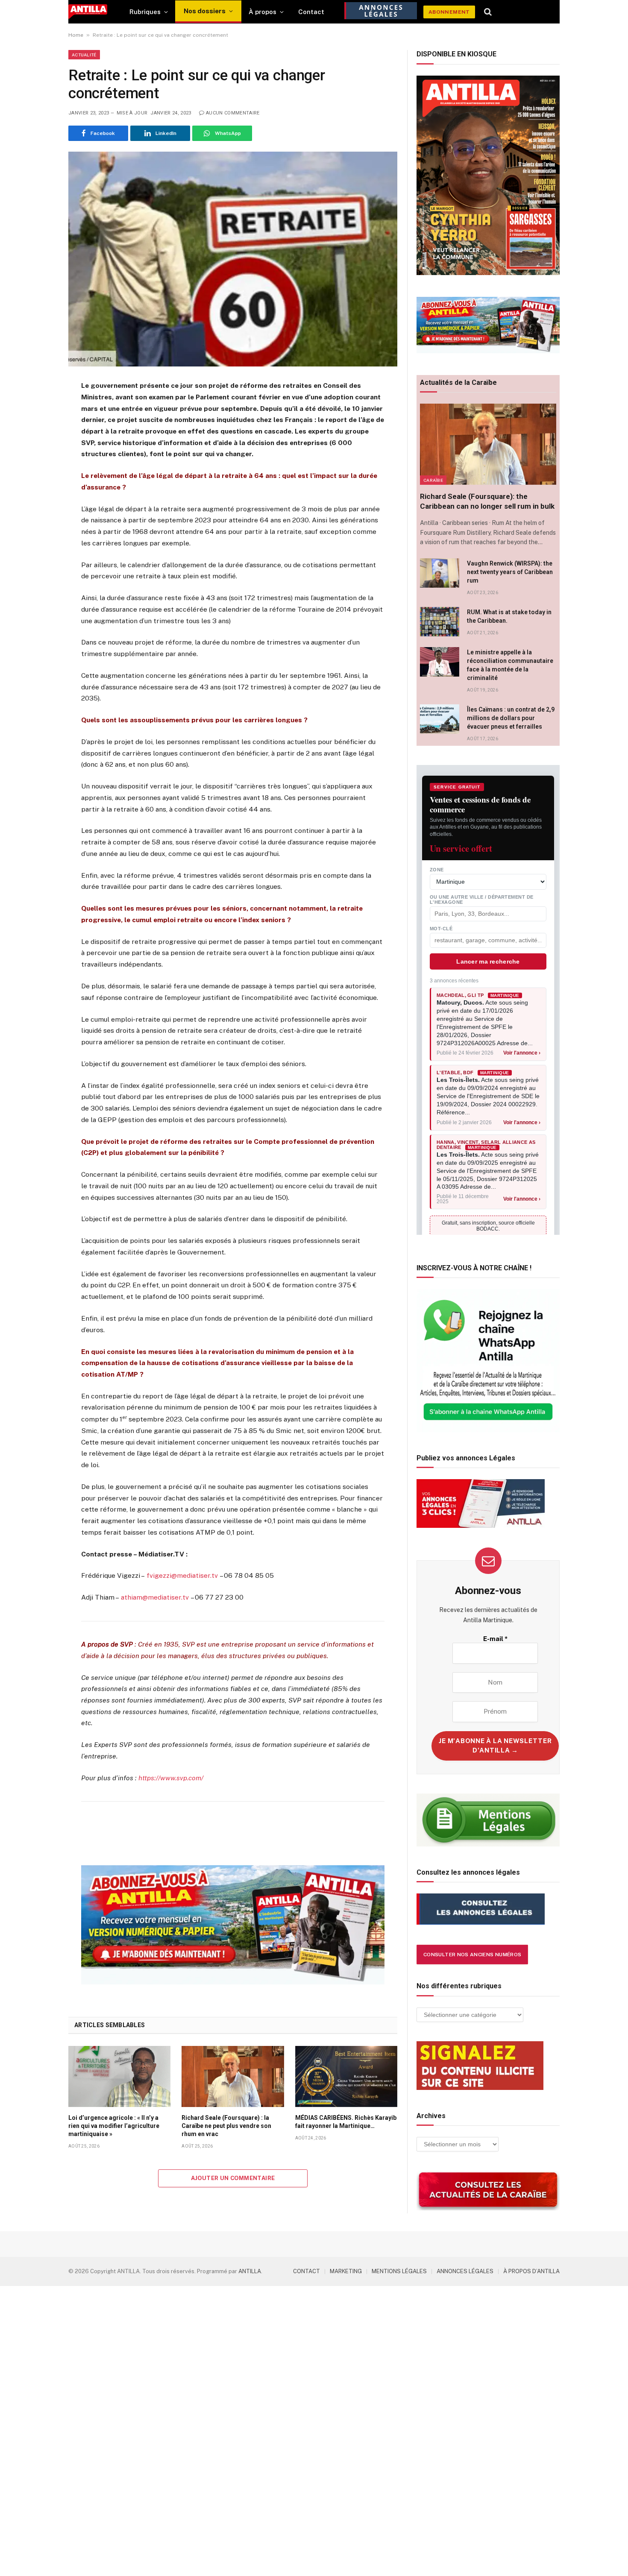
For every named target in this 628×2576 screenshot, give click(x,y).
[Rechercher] (488, 12)
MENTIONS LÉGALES (399, 2271)
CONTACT (307, 2271)
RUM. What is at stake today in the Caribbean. (509, 616)
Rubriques (145, 12)
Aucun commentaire (233, 113)
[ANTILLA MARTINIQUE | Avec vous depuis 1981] (88, 12)
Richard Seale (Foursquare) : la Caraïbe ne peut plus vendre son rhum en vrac (226, 2126)
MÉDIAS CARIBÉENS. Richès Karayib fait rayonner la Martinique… (346, 2122)
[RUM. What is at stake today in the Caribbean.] (440, 622)
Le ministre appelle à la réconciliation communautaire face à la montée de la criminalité (510, 665)
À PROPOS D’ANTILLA (531, 2271)
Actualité (84, 55)
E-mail (495, 1639)
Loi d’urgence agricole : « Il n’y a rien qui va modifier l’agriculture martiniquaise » (114, 2126)
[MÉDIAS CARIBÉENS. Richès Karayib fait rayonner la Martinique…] (346, 2076)
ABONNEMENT (449, 12)
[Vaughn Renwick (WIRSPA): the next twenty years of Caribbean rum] (440, 573)
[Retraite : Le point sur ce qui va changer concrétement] (233, 259)
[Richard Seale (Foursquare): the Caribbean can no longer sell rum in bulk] (488, 444)
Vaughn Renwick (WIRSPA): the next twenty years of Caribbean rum (510, 572)
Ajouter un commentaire (233, 2178)
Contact (311, 12)
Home (76, 35)
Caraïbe (433, 480)
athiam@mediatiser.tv (155, 1597)
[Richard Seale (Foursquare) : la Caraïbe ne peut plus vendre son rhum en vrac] (233, 2076)
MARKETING (346, 2271)
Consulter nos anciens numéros (472, 1955)
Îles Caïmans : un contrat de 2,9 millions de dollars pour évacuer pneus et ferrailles (511, 718)
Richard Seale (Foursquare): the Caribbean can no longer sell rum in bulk (487, 501)
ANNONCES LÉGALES (465, 2271)
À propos (263, 12)
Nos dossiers (205, 11)
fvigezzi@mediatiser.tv (182, 1575)
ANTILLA (250, 2271)
